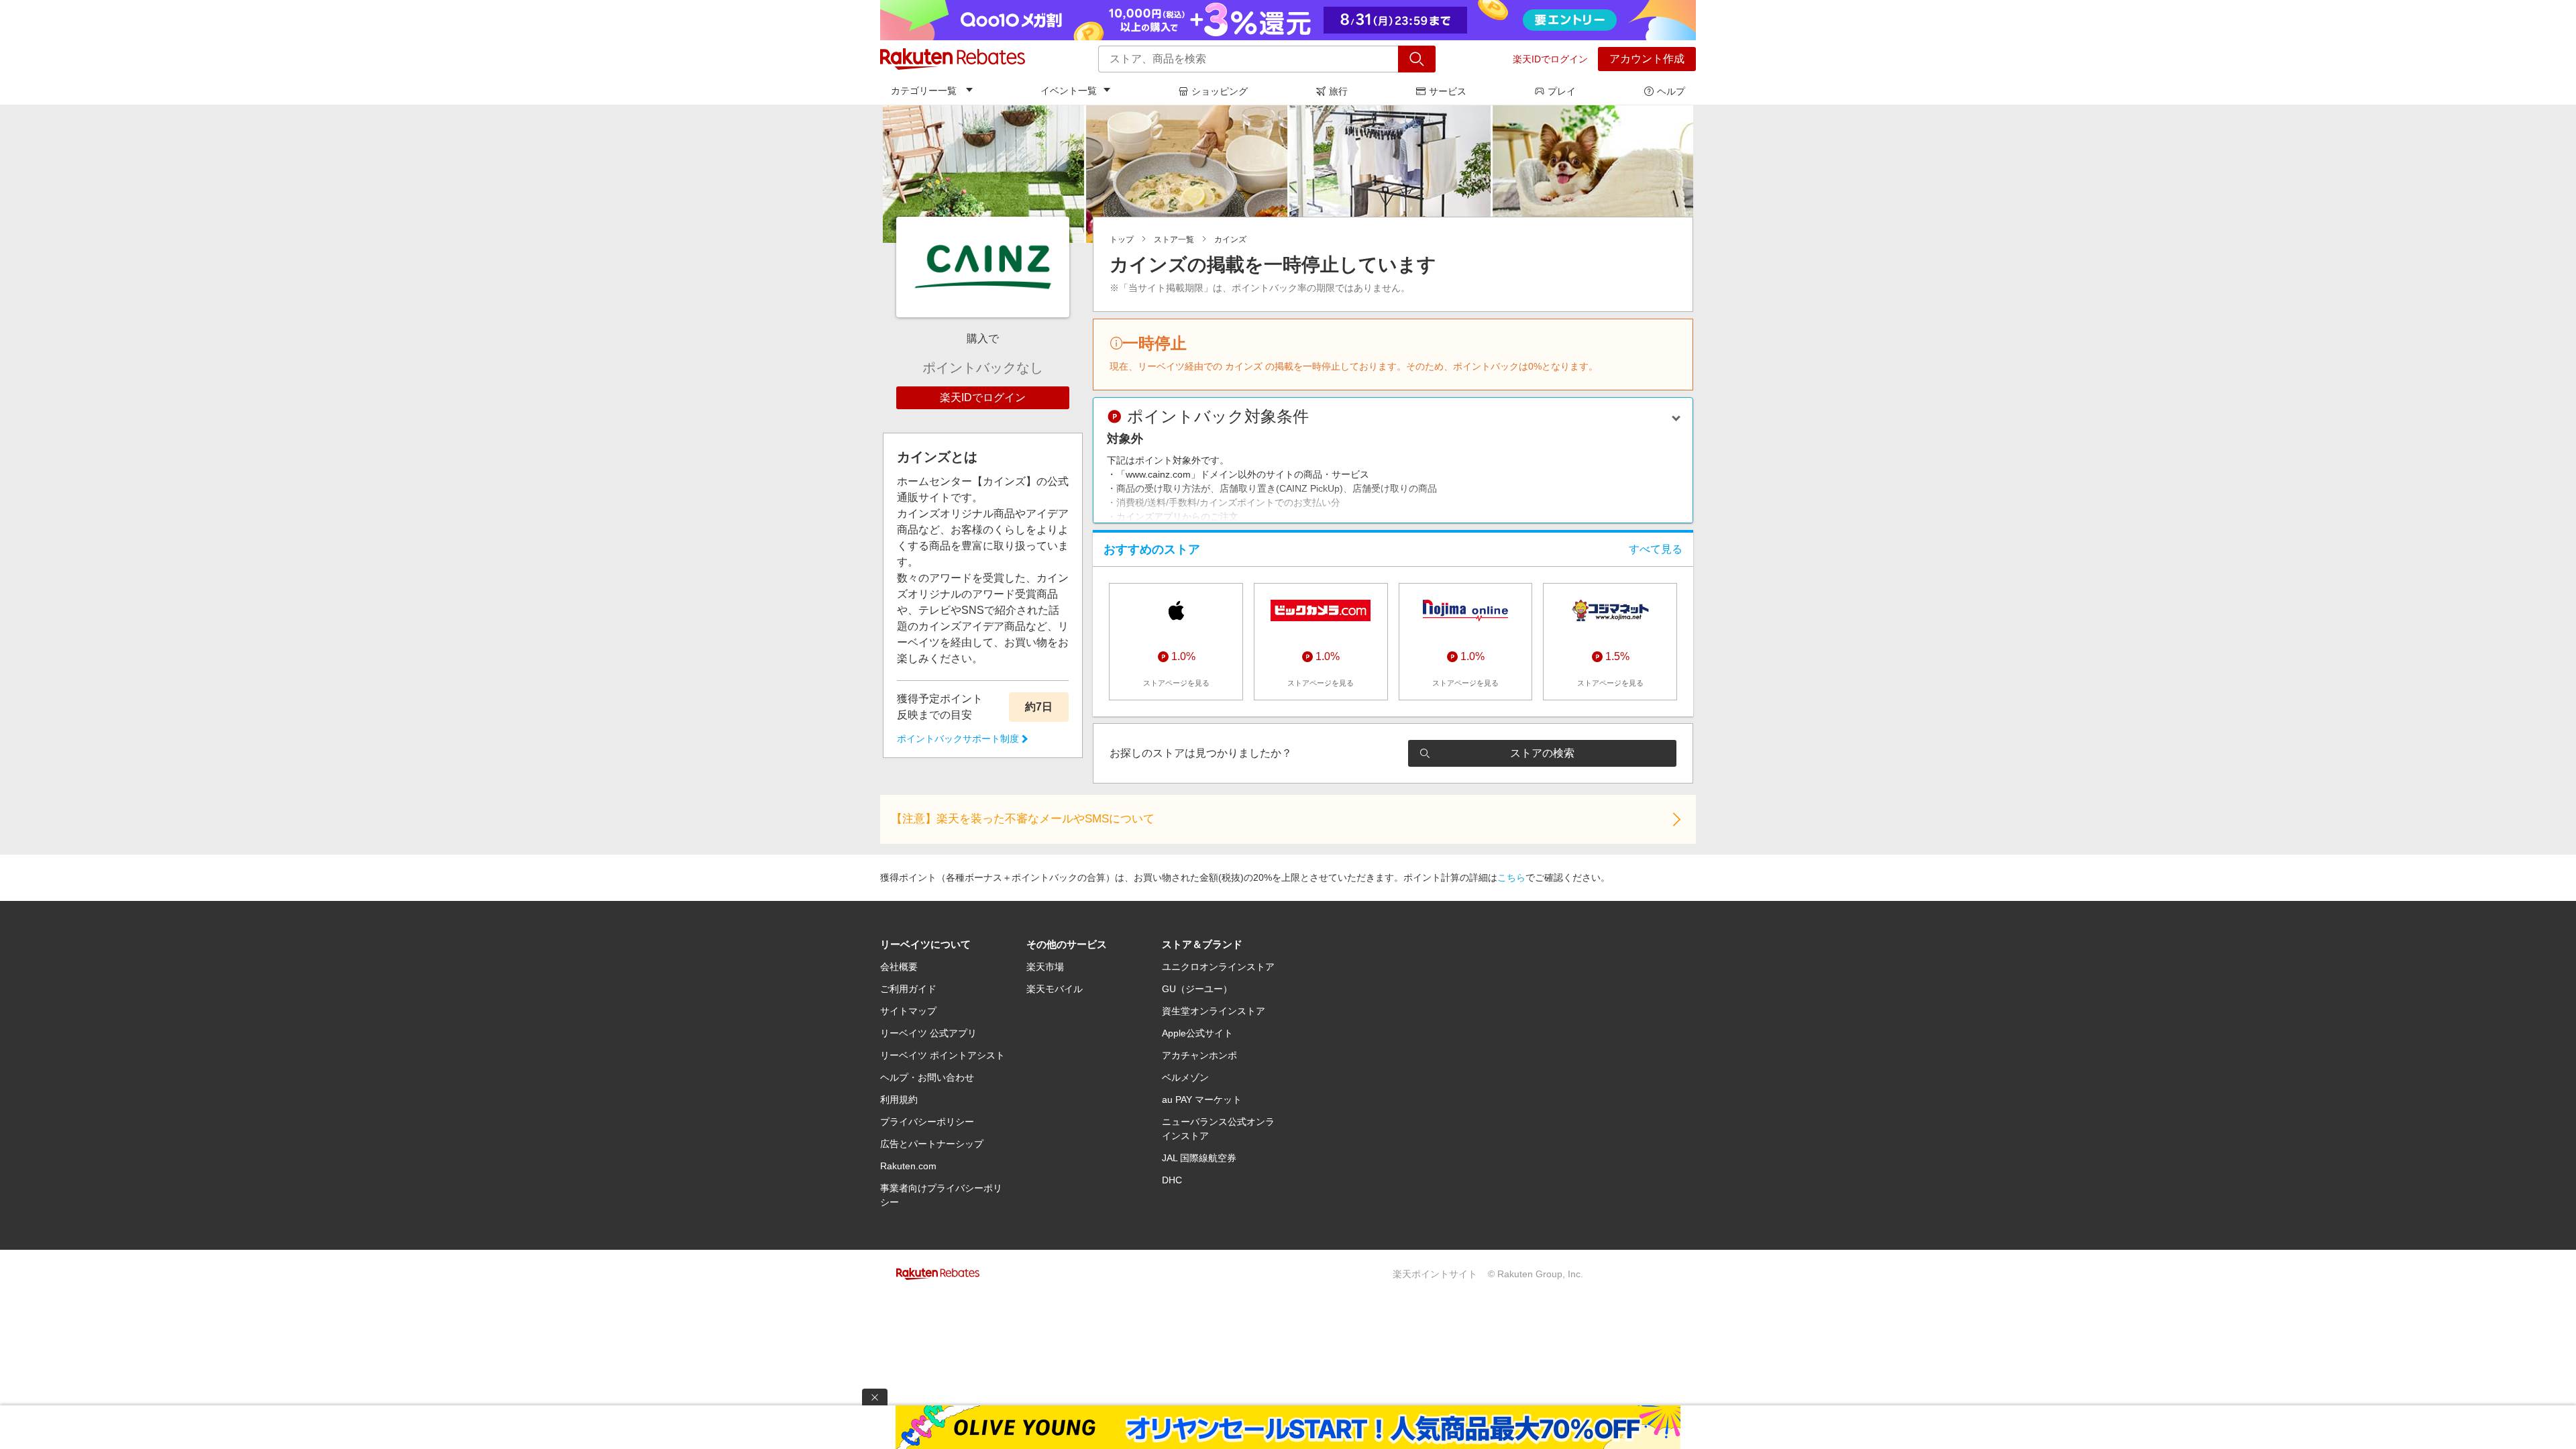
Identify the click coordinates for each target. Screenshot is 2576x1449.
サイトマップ (908, 1011)
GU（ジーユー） (1197, 989)
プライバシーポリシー (927, 1122)
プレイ (1562, 91)
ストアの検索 (1542, 753)
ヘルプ (1671, 91)
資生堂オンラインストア (1214, 1011)
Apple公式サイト (1197, 1033)
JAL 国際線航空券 (1199, 1158)
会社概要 (899, 967)
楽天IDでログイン (1550, 59)
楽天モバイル (1055, 989)
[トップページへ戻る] (953, 59)
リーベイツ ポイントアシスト (943, 1055)
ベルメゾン (1185, 1077)
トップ (1122, 239)
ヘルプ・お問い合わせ (927, 1077)
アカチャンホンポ (1199, 1055)
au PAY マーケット (1202, 1099)
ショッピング (1220, 91)
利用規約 (899, 1099)
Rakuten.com (908, 1166)
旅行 (1338, 91)
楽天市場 (1045, 967)
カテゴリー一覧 (924, 91)
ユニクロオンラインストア (1218, 967)
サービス (1448, 91)
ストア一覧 (1174, 239)
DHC (1172, 1180)
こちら (1511, 877)
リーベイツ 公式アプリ (928, 1033)
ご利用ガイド (908, 989)
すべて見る (1656, 549)
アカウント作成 (1647, 59)
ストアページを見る (1176, 683)
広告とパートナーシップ (932, 1144)
